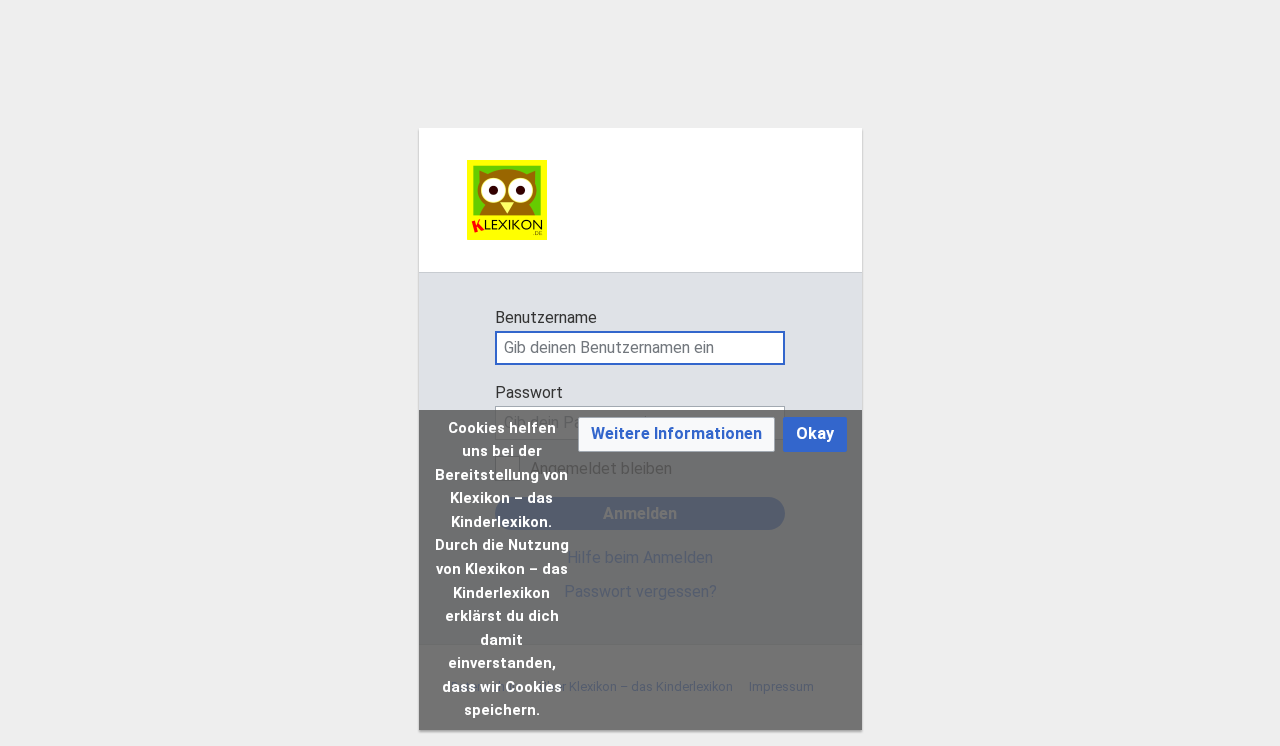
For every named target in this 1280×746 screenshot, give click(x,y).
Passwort (529, 392)
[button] (676, 434)
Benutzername (546, 317)
